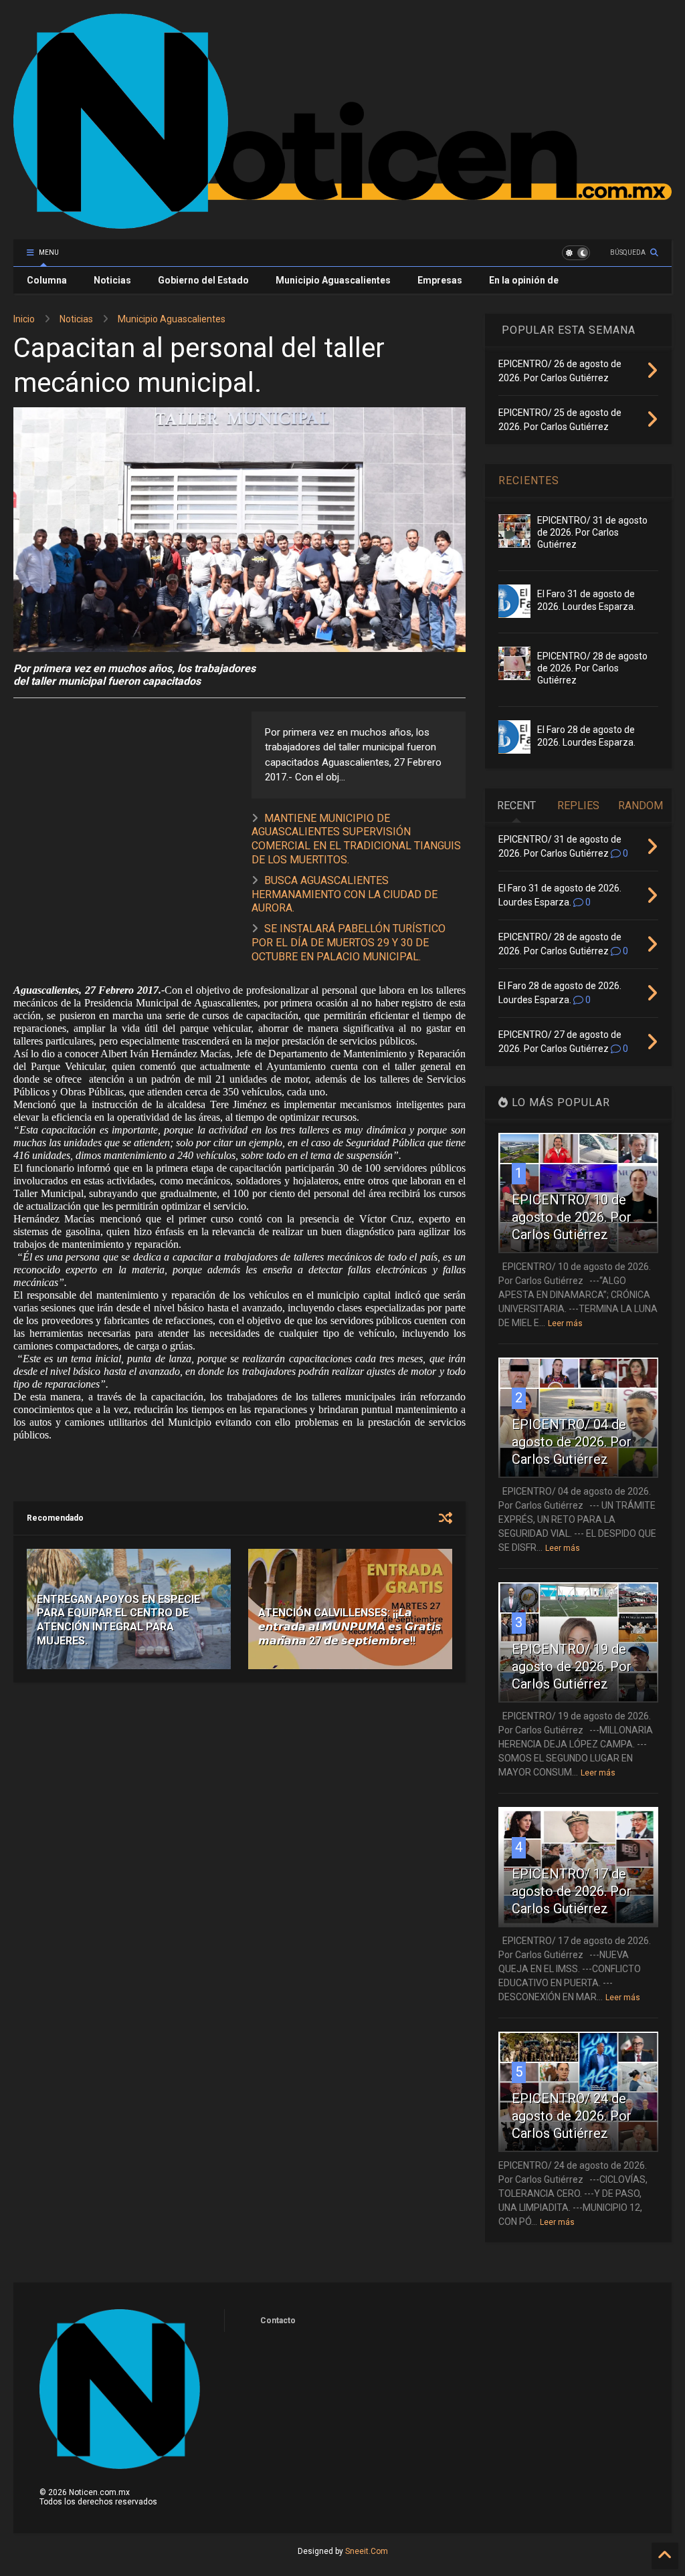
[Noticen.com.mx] (342, 223)
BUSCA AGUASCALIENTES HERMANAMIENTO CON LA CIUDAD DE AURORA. (345, 894)
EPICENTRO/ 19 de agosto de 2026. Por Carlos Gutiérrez (572, 1667)
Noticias (112, 280)
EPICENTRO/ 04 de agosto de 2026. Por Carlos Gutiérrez (572, 1442)
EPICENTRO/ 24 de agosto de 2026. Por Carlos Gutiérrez (572, 2116)
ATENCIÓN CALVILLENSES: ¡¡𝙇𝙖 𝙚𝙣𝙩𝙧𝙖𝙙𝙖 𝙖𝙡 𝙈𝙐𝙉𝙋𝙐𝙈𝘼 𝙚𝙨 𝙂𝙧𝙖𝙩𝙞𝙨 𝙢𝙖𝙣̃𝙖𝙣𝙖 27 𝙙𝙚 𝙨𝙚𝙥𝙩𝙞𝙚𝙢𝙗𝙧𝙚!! (350, 1627)
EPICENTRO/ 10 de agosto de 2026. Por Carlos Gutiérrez (572, 1217)
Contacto (278, 2321)
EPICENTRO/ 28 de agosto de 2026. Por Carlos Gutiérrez (592, 668)
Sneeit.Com (367, 2551)
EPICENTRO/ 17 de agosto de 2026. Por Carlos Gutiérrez (572, 1891)
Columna (47, 280)
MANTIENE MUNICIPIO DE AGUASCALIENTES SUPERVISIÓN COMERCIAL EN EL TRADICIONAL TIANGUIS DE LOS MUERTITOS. (356, 839)
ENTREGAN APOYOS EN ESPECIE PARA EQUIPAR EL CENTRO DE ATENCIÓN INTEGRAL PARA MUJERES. (118, 1620)
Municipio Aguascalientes (333, 280)
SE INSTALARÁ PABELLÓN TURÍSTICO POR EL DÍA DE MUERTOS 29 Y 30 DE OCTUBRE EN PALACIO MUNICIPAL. (349, 943)
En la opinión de (524, 280)
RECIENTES (529, 480)
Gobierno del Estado (203, 280)
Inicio (24, 319)
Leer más (565, 1323)
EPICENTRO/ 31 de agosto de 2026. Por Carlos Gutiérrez (592, 532)
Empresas (440, 280)
